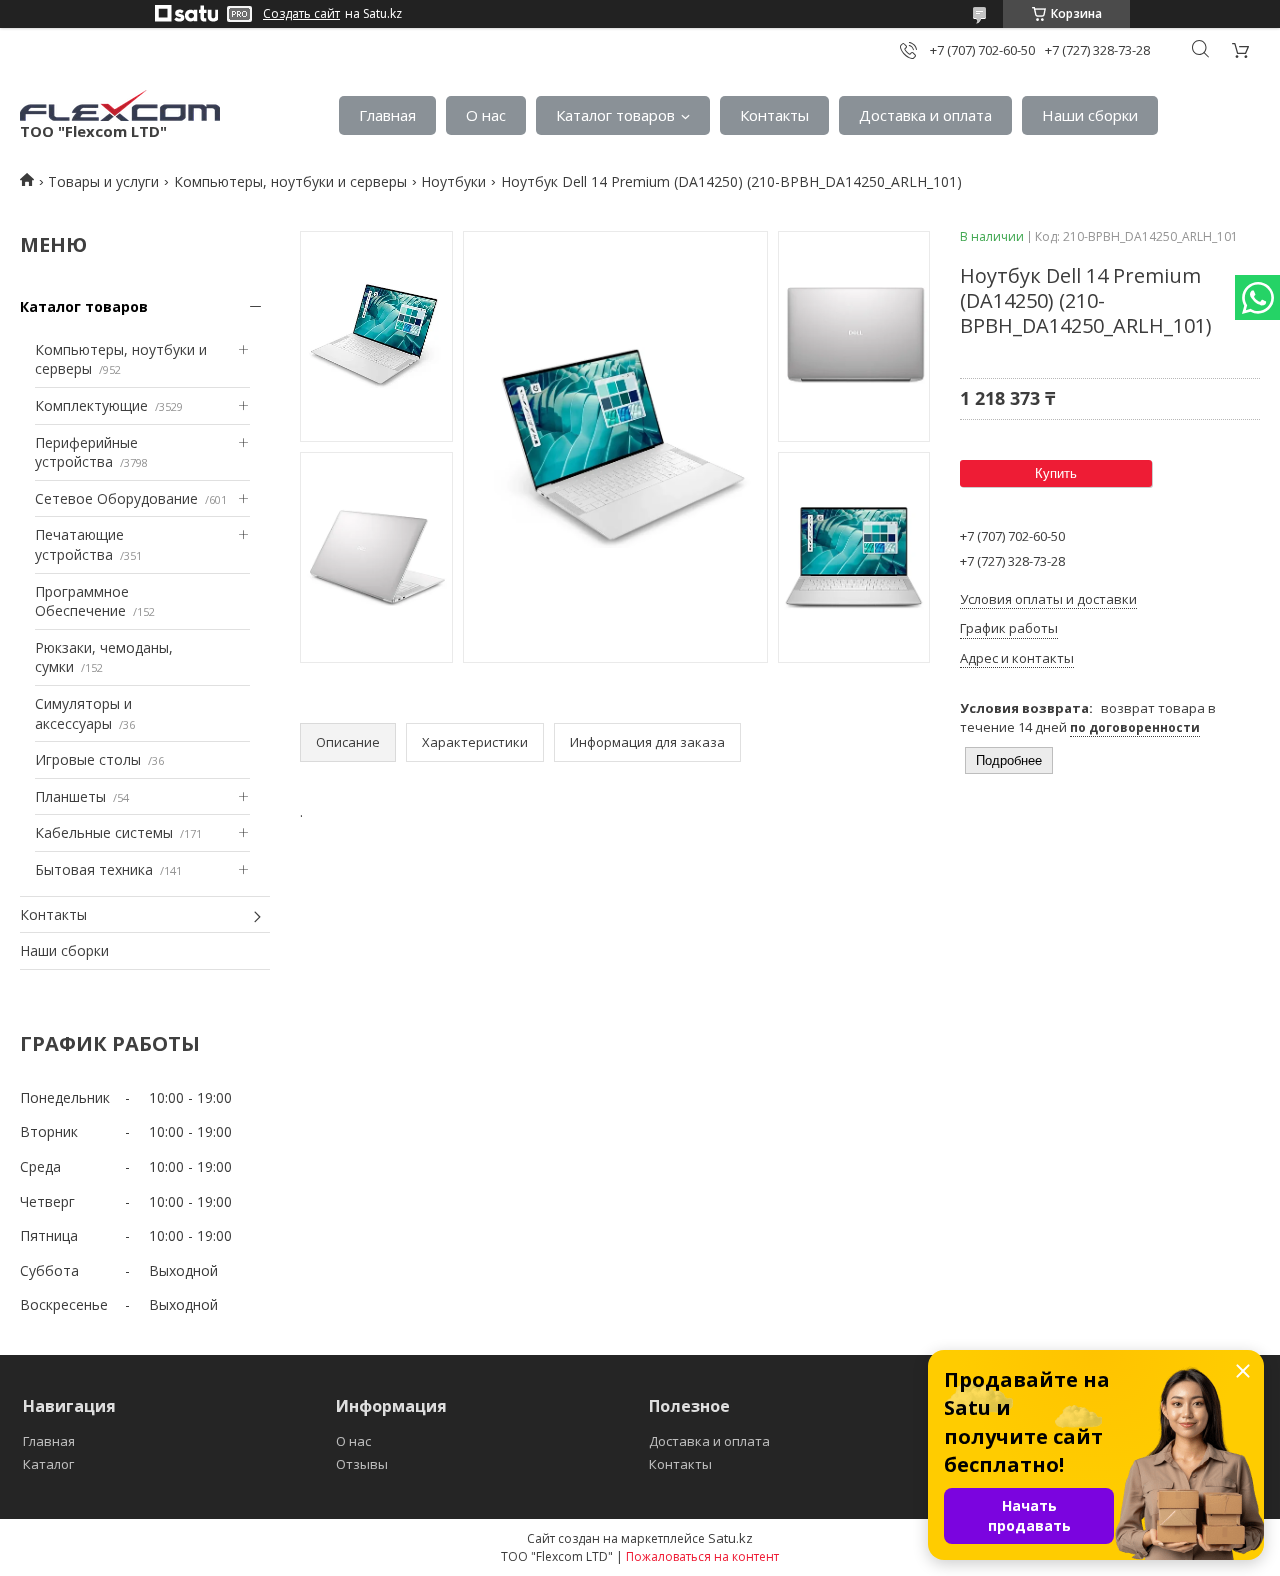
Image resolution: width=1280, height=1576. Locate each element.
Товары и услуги (103, 181)
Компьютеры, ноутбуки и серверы (290, 181)
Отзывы (362, 1464)
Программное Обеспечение (82, 601)
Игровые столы (88, 759)
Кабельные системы (104, 832)
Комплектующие (91, 405)
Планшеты (70, 796)
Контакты (774, 115)
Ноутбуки (453, 181)
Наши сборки (1090, 115)
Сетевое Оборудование (116, 498)
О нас (486, 115)
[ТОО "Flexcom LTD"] (120, 105)
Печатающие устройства (79, 544)
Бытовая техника (94, 869)
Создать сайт (301, 14)
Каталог (48, 1464)
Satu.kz (730, 1538)
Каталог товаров (615, 115)
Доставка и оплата (925, 115)
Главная (387, 115)
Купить (1056, 473)
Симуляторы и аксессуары (83, 713)
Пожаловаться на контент (702, 1556)
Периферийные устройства (86, 452)
